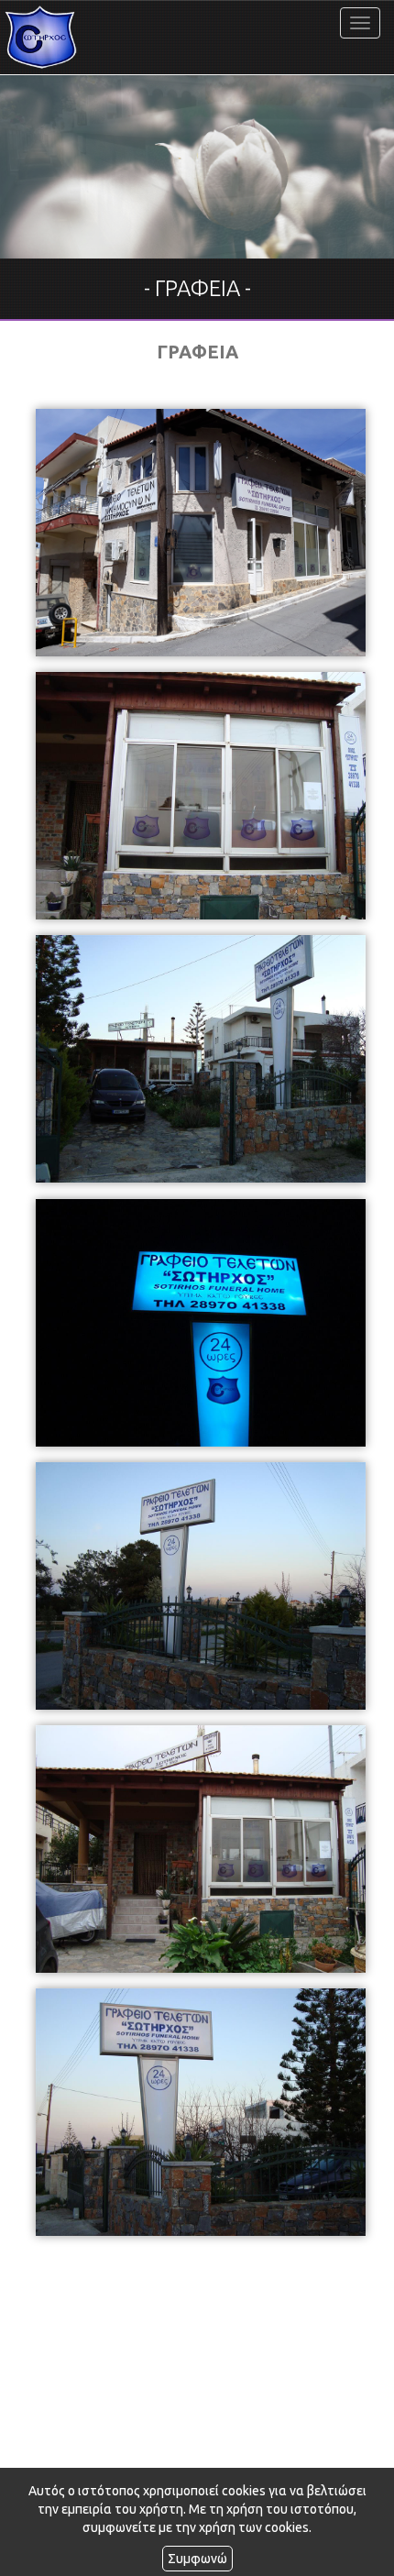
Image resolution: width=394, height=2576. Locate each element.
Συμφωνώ (197, 2559)
